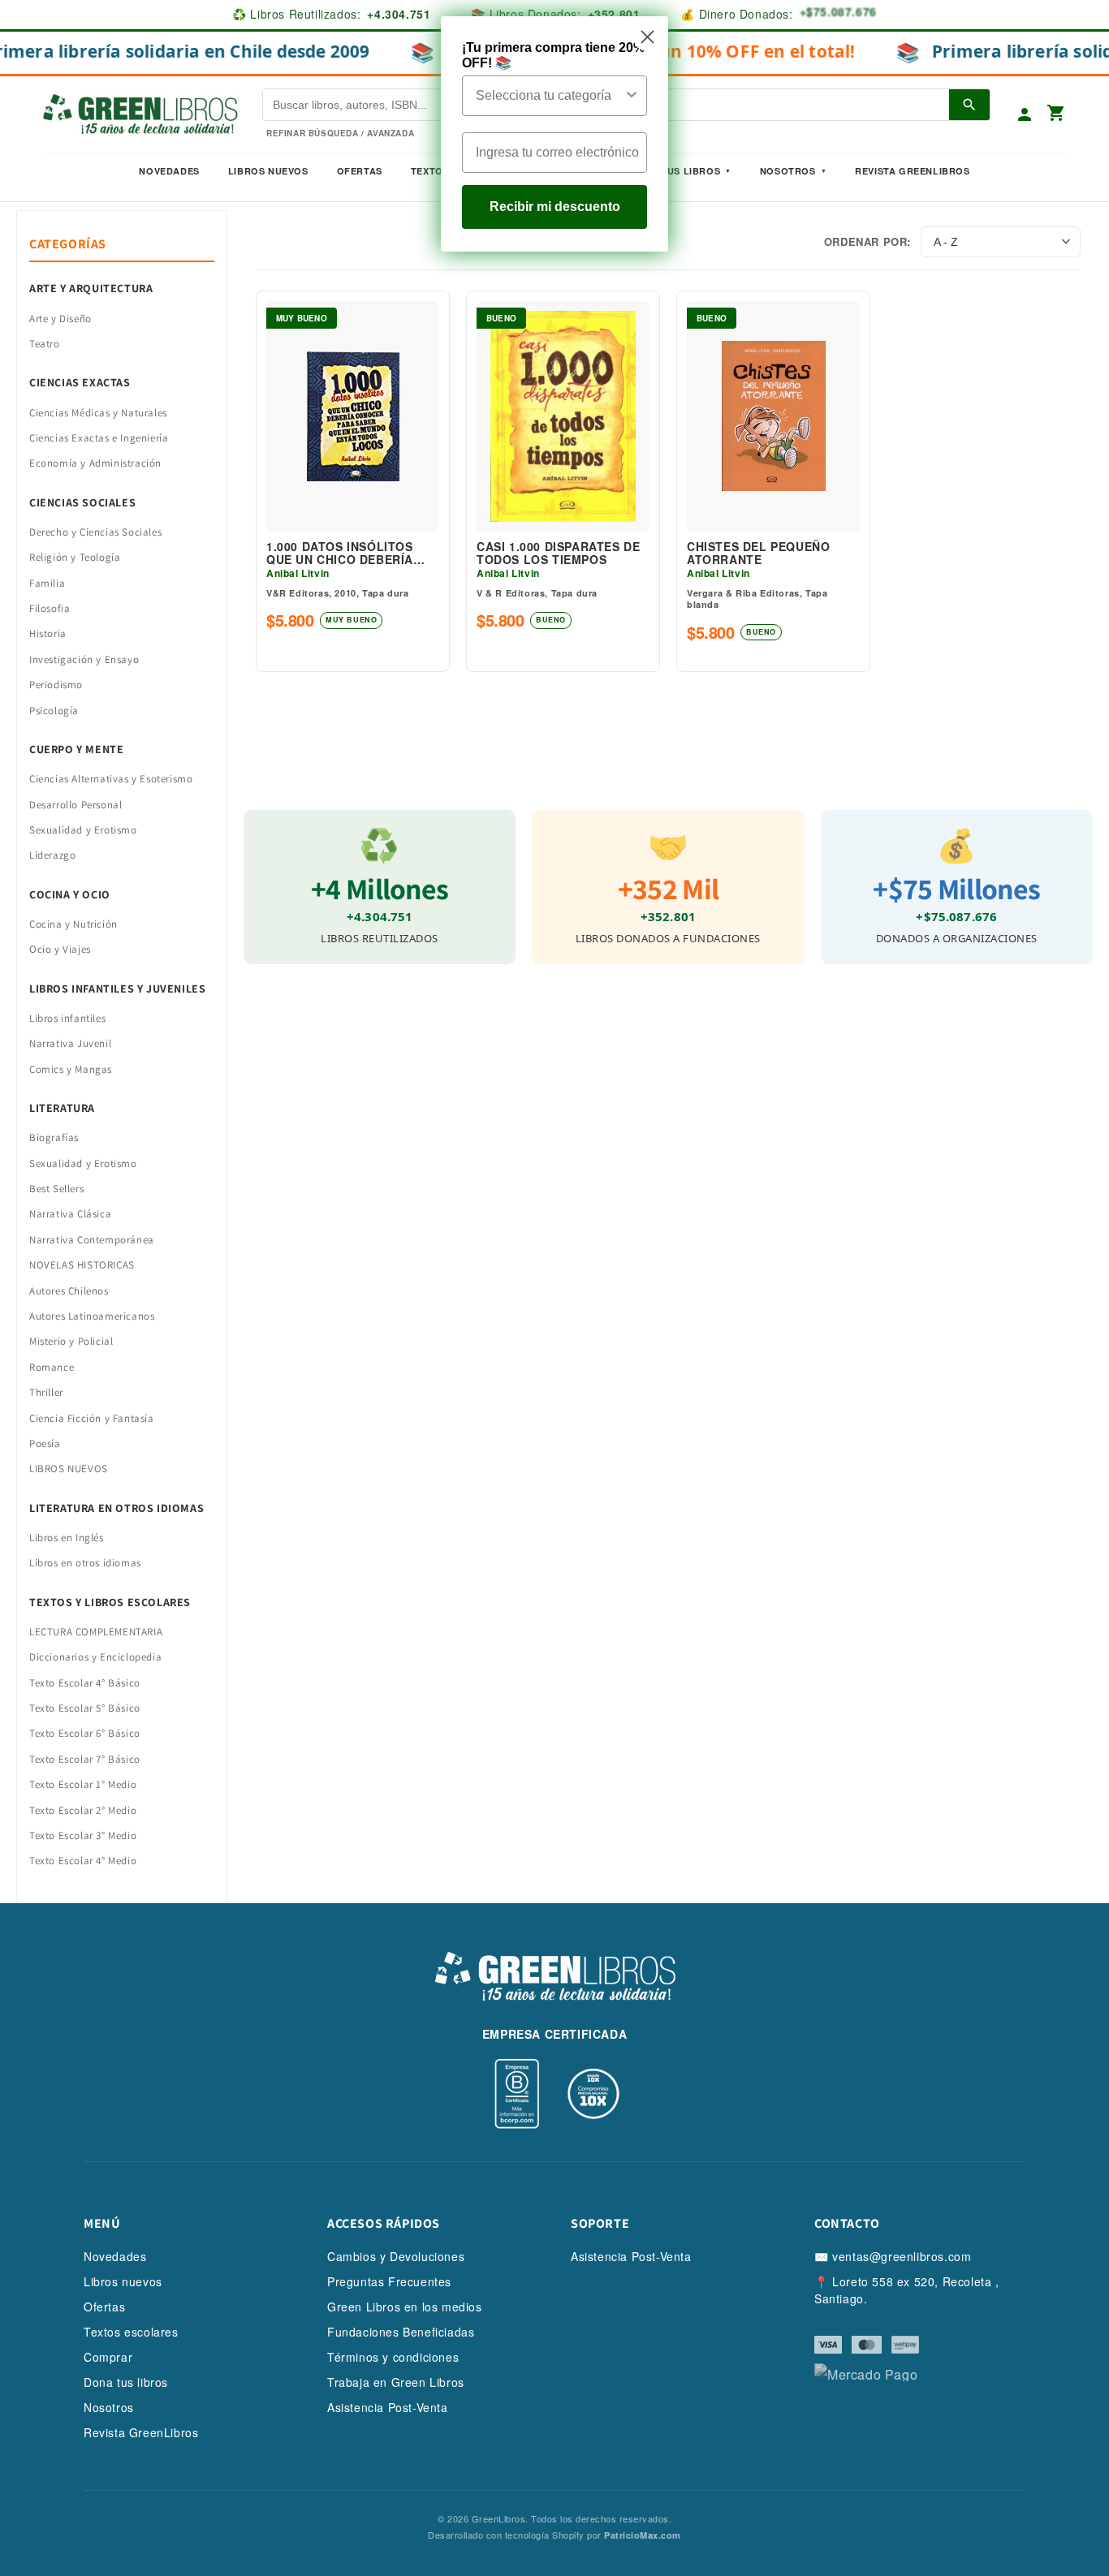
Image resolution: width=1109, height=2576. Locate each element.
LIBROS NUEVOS (69, 1469)
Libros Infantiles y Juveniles (117, 989)
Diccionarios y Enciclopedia (95, 1657)
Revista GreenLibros (912, 171)
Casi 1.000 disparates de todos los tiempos (558, 554)
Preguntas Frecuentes (389, 2281)
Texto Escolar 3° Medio (83, 1835)
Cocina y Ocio (70, 894)
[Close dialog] (647, 37)
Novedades (169, 171)
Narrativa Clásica (70, 1214)
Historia (48, 633)
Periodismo (56, 685)
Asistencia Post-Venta (388, 2407)
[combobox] (550, 96)
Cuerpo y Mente (76, 749)
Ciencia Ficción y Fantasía (92, 1418)
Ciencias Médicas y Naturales (98, 413)
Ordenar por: (867, 241)
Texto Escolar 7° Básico (85, 1759)
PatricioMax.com (643, 2535)
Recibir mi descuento (555, 207)
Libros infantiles (67, 1018)
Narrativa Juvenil (70, 1043)
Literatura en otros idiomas (117, 1508)
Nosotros (788, 171)
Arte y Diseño (60, 319)
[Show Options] (632, 96)
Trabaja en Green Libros (396, 2382)
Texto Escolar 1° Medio (83, 1784)
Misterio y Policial (71, 1341)
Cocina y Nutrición (73, 924)
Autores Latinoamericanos (92, 1316)
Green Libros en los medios (405, 2307)
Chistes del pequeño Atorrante (758, 554)
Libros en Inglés (67, 1538)
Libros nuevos (268, 171)
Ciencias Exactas (80, 382)
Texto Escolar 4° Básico (85, 1683)
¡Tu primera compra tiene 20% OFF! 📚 (553, 55)
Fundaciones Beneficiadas (401, 2332)
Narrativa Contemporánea (92, 1240)
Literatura (62, 1108)
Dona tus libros (126, 2382)
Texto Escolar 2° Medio (83, 1810)
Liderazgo (52, 855)
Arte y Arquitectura (91, 288)
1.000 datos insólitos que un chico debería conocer (340, 554)
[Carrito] (1056, 114)
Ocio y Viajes (60, 949)
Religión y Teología (75, 557)
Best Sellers (56, 1189)
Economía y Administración (95, 463)
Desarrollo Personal (76, 805)
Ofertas (360, 171)
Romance (52, 1367)
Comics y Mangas (71, 1069)
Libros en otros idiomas (85, 1563)
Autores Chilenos (69, 1291)
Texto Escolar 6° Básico (85, 1733)
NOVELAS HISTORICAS (82, 1265)
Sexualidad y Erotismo (83, 830)
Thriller (46, 1392)
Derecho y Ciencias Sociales (95, 532)
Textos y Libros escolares (110, 1602)
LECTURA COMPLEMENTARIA (96, 1632)
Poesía (45, 1443)
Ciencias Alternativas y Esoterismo (111, 779)
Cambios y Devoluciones (396, 2256)
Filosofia (50, 608)
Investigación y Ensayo (84, 659)
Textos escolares (131, 2332)
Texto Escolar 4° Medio (83, 1861)
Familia (47, 583)
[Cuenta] (1025, 114)
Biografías (54, 1137)
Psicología (54, 711)
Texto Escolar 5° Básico (85, 1708)
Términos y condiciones (393, 2357)
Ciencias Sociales (82, 502)
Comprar (108, 2357)
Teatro (45, 344)
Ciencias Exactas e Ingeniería (99, 438)
